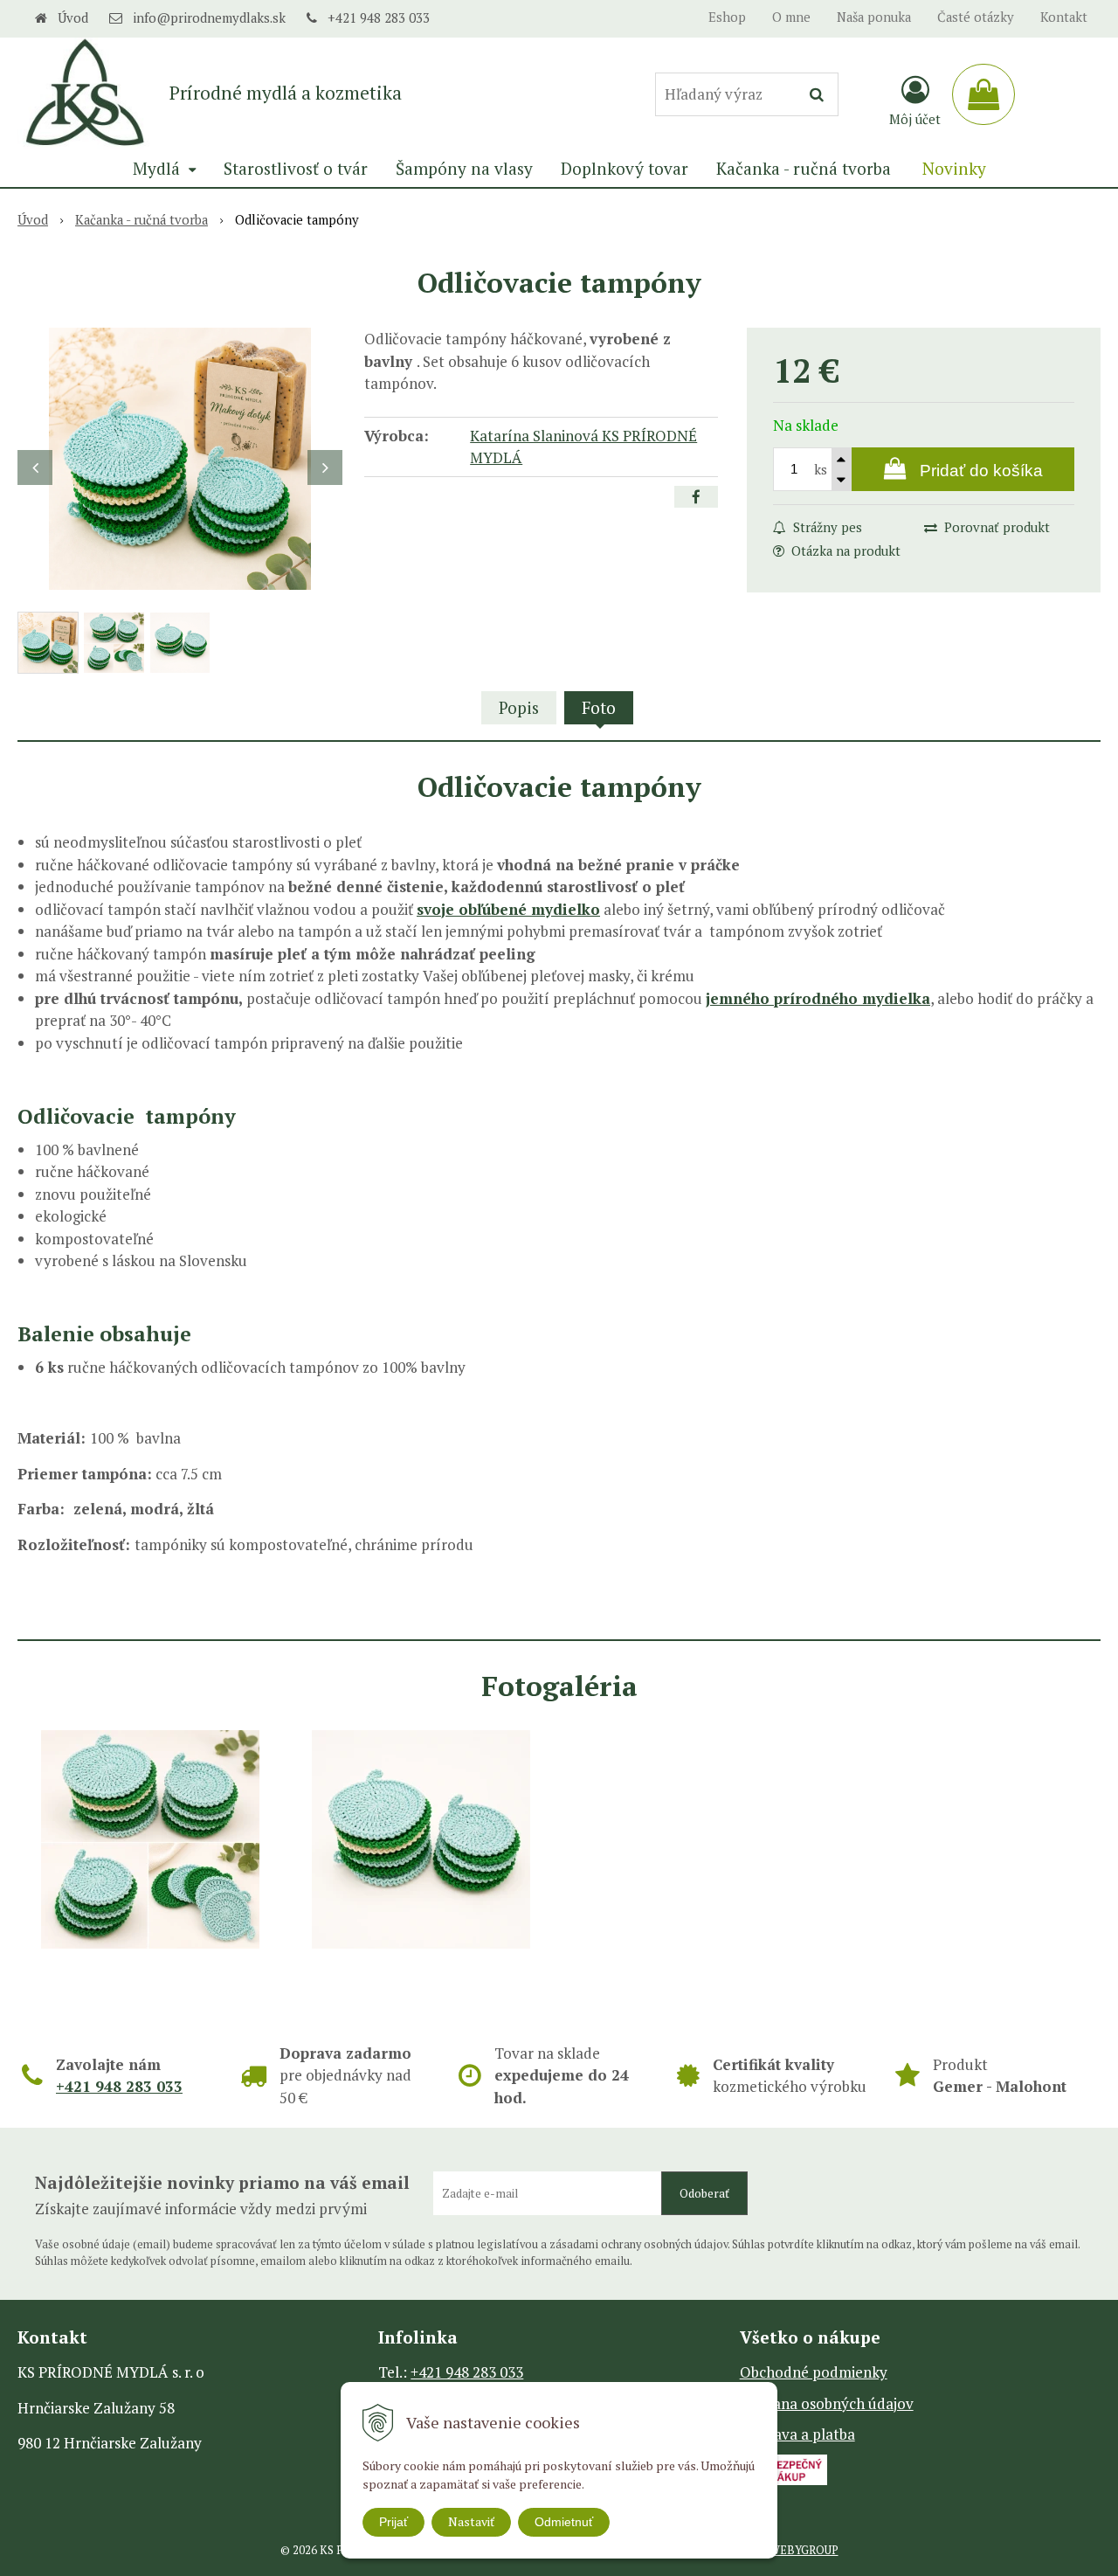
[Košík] (983, 94)
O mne (791, 17)
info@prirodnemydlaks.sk (209, 18)
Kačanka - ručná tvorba (141, 220)
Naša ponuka (874, 17)
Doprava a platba (797, 2434)
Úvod (73, 18)
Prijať (393, 2522)
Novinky (954, 168)
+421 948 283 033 (379, 18)
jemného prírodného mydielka (818, 998)
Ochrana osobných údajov (827, 2403)
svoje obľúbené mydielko (508, 909)
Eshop (727, 17)
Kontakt (1064, 17)
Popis (519, 707)
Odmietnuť (564, 2522)
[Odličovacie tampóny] (180, 459)
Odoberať (704, 2193)
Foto (599, 707)
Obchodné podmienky (814, 2372)
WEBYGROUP (804, 2550)
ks (821, 470)
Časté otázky (976, 17)
